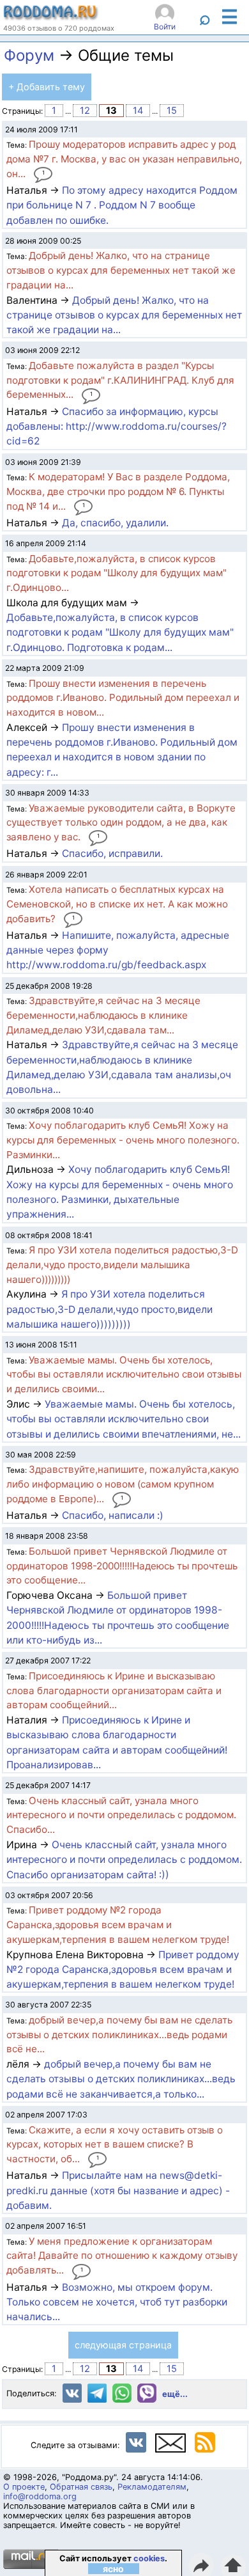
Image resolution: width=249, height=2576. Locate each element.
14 (138, 111)
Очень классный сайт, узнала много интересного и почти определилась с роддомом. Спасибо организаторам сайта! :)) (124, 1860)
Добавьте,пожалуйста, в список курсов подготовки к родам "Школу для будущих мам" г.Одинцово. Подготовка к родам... (120, 632)
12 (85, 111)
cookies (149, 2558)
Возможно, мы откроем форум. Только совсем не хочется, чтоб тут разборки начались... (117, 2302)
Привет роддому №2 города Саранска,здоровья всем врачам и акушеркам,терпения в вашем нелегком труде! (123, 1970)
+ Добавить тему (47, 87)
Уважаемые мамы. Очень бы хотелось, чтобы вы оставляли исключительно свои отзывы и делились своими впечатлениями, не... (124, 1419)
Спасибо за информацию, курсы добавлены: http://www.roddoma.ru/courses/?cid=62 (117, 427)
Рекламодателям (152, 2487)
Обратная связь (81, 2487)
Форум (29, 55)
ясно (113, 2569)
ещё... (175, 2394)
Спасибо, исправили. (112, 853)
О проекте (24, 2487)
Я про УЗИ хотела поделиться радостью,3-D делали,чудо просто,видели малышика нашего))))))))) (109, 1309)
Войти (165, 27)
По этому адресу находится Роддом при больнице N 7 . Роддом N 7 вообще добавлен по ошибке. (122, 205)
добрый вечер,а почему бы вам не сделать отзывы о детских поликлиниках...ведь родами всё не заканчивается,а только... (121, 2079)
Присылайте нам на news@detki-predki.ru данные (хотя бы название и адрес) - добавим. (118, 2190)
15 (172, 111)
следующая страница (123, 2345)
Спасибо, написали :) (113, 1515)
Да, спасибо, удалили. (115, 523)
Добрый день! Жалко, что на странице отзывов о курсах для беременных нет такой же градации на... (124, 315)
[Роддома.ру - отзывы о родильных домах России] (51, 17)
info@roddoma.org (40, 2496)
